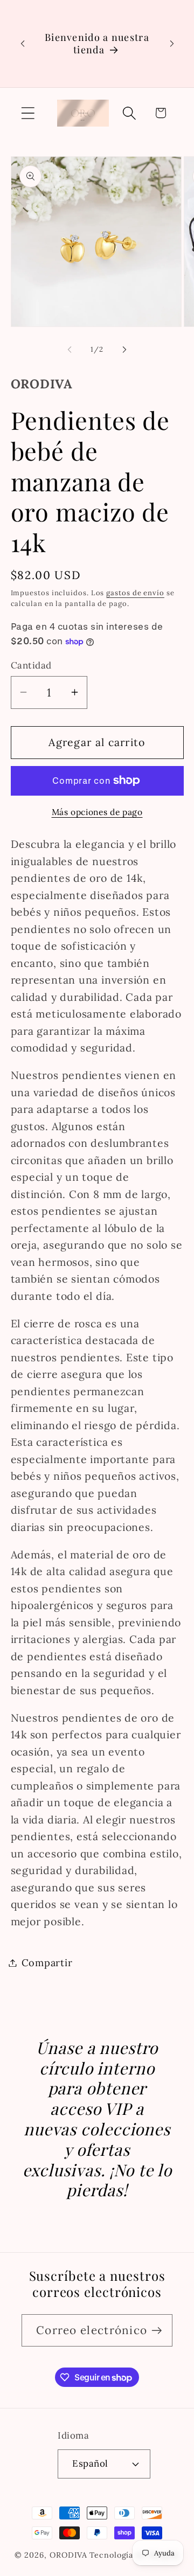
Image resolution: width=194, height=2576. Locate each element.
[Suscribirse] (157, 2331)
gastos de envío (135, 593)
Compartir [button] (47, 1963)
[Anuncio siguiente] (172, 44)
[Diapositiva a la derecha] (124, 350)
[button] (28, 113)
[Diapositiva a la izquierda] (70, 350)
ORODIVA (68, 2555)
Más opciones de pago (97, 812)
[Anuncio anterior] (23, 44)
